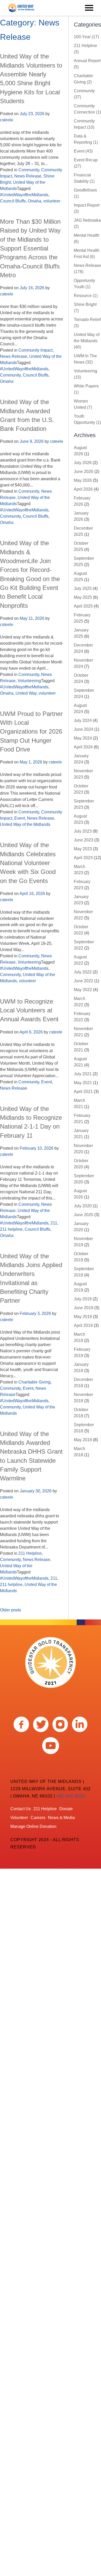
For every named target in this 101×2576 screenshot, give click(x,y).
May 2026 (83, 480)
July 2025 (83, 588)
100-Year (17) (86, 37)
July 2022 (83, 972)
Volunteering (29, 681)
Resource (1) (86, 296)
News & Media (61, 1818)
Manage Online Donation (33, 1826)
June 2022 (84, 981)
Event (20, 818)
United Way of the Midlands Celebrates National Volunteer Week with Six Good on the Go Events (28, 863)
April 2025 (83, 606)
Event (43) (83, 151)
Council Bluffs (13, 201)
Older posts (10, 1610)
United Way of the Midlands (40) (87, 341)
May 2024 (83, 738)
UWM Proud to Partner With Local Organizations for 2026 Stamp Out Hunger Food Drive (31, 732)
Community (29, 170)
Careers (38, 1818)
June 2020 (84, 1215)
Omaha (34, 201)
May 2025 (83, 597)
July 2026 (83, 463)
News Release (28, 176)
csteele (7, 120)
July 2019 (83, 1299)
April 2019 (83, 1325)
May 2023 (83, 849)
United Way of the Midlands (25, 824)
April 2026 (83, 489)
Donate (66, 1809)
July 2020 (83, 1206)
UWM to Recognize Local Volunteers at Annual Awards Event (29, 1010)
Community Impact (35, 350)
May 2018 (83, 1440)
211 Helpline (30, 1553)
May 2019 (83, 1317)
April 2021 (83, 1092)
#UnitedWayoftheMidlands (24, 195)
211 (54, 1223)
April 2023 (83, 858)
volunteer (52, 201)
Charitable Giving (34, 1382)
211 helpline (11, 1229)
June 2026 (84, 472)
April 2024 (83, 747)
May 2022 (83, 990)
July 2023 (83, 831)
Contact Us (21, 1809)
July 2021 (83, 1074)
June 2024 (84, 729)
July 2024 (83, 720)
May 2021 (83, 1083)
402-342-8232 (71, 1796)
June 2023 (84, 840)
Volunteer (19, 1818)
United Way (26, 693)
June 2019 (84, 1308)
